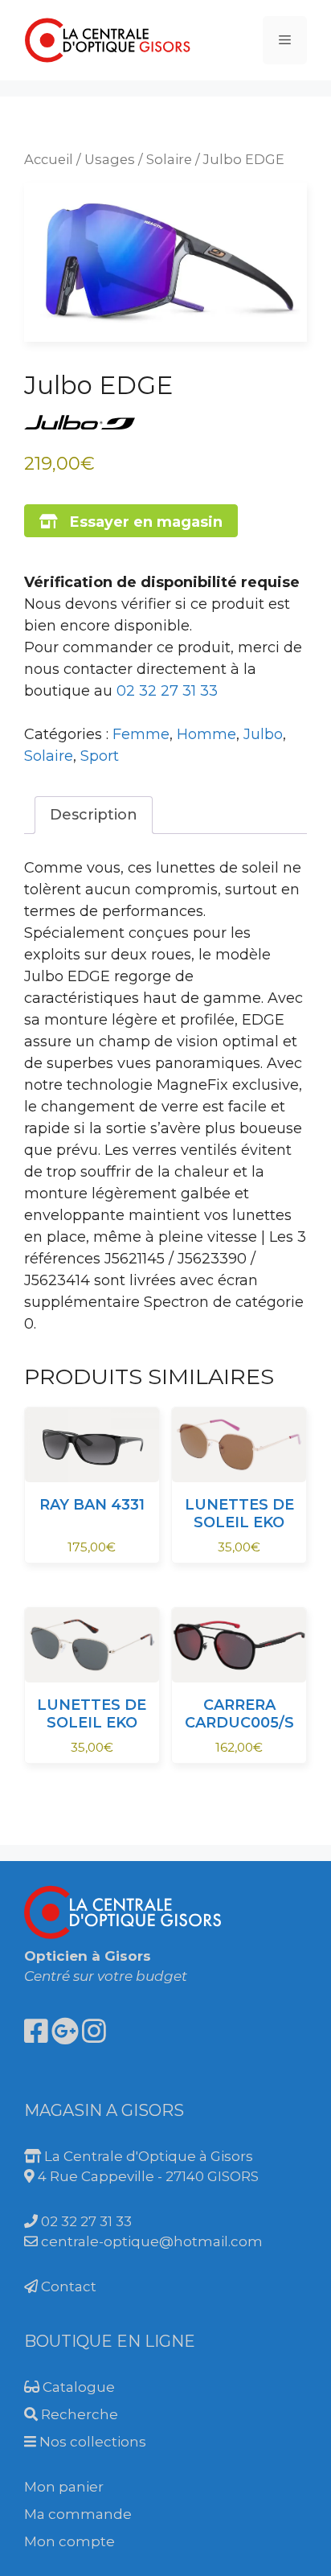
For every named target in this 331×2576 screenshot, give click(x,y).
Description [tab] (94, 815)
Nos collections (91, 2442)
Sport (100, 756)
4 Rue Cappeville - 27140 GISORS (147, 2176)
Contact (67, 2286)
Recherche (78, 2414)
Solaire (169, 159)
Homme (206, 734)
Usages (110, 159)
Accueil (49, 159)
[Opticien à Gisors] (108, 39)
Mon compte (69, 2541)
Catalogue (77, 2387)
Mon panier (64, 2487)
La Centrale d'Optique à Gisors (147, 2156)
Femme (141, 734)
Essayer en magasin (140, 522)
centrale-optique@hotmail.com (150, 2241)
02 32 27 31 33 (167, 691)
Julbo (263, 734)
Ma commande (78, 2514)
